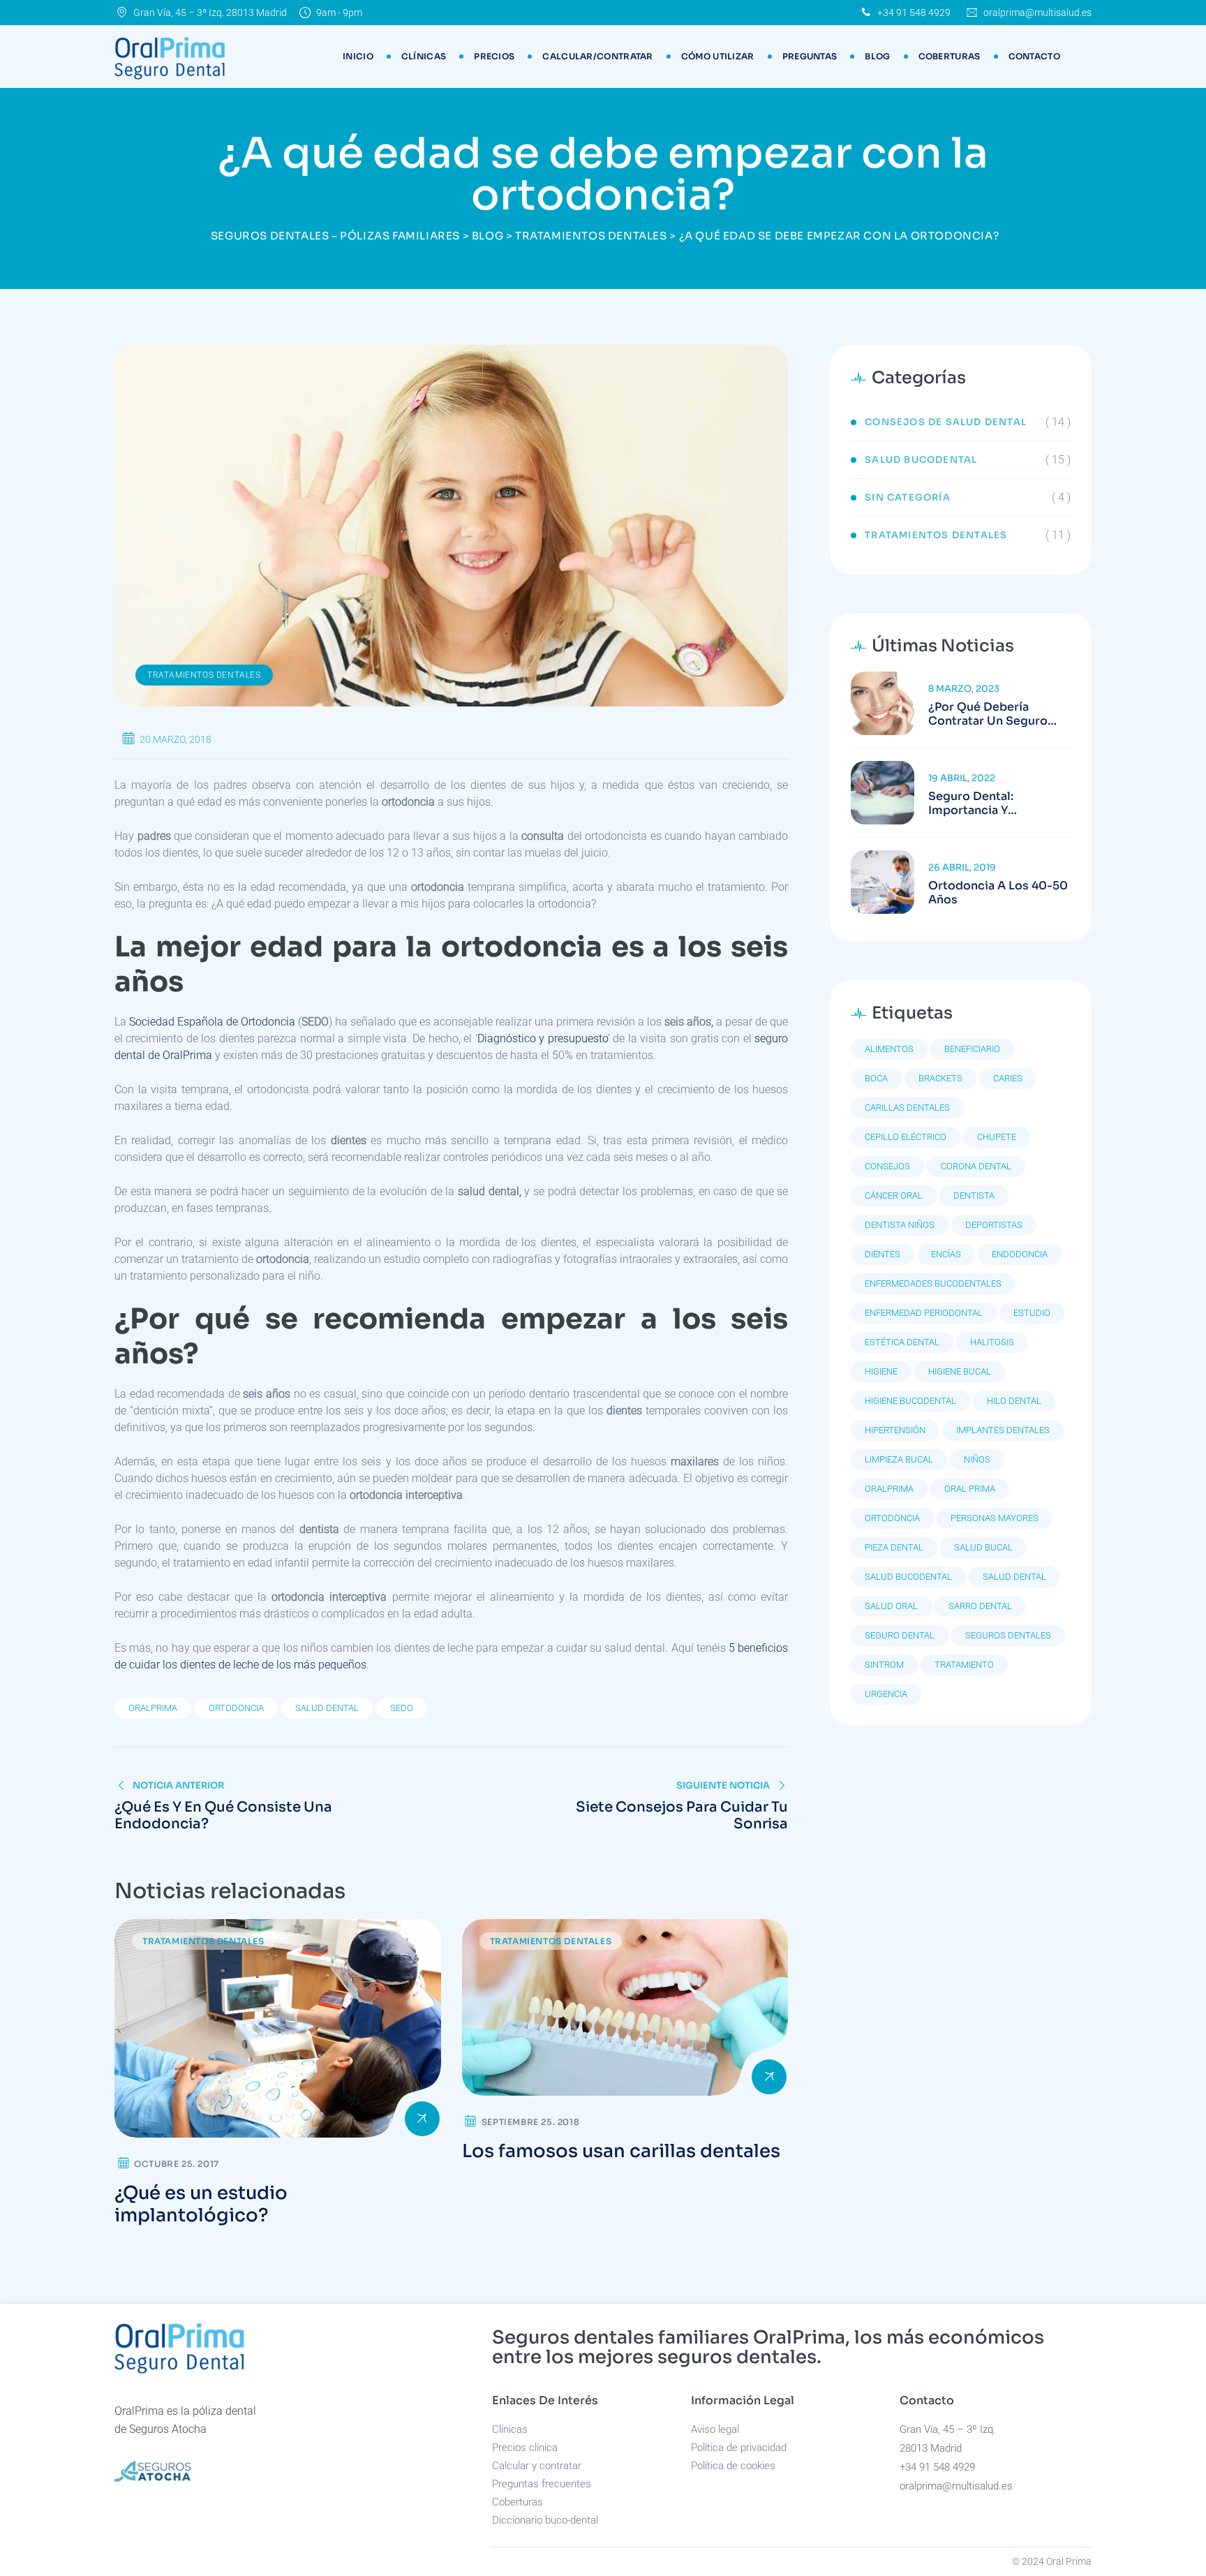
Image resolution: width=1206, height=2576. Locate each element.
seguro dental (900, 1635)
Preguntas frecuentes (542, 2484)
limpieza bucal (899, 1459)
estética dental (902, 1342)
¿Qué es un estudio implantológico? (201, 2204)
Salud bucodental (921, 460)
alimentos (889, 1049)
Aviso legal (715, 2429)
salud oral (891, 1606)
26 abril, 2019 (962, 867)
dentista (974, 1196)
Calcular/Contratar (597, 56)
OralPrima (153, 1708)
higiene (881, 1371)
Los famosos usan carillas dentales (621, 2151)
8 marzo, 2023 (964, 689)
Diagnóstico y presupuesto (543, 1038)
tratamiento (964, 1665)
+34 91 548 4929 (914, 13)
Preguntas (810, 56)
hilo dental (1014, 1401)
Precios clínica (525, 2448)
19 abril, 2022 (962, 778)
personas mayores (995, 1518)
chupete (997, 1137)
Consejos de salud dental (946, 422)
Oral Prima (970, 1489)
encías (946, 1254)
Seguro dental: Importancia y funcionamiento (975, 804)
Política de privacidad (739, 2448)
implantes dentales (1003, 1430)
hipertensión (895, 1430)
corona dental (976, 1166)
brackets (940, 1078)
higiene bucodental (910, 1401)
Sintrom (884, 1665)
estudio (1032, 1313)
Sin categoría (908, 497)
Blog (877, 56)
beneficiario (972, 1049)
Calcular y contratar (537, 2466)
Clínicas (424, 56)
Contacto (1034, 56)
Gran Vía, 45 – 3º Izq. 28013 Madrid (210, 13)
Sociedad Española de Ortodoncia (212, 1022)
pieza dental (894, 1547)
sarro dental (980, 1606)
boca (876, 1078)
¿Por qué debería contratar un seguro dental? (988, 714)
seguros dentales (1008, 1635)
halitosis (992, 1342)
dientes (883, 1254)
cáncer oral (894, 1196)
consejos (887, 1166)
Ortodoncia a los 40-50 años (998, 893)
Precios (494, 56)
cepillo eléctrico (906, 1137)
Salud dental (327, 1708)
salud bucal (983, 1547)
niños (977, 1459)
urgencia (886, 1694)
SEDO (402, 1708)
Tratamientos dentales (204, 675)
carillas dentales (907, 1108)
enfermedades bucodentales (933, 1283)
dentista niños (900, 1225)
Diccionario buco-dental (545, 2520)
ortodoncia (236, 1708)
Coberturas (950, 56)
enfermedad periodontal (924, 1313)
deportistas (994, 1225)
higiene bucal (960, 1371)
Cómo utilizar (718, 56)
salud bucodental (908, 1577)
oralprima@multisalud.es (1037, 13)
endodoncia (1020, 1254)
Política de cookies (733, 2466)
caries (1008, 1078)
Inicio (358, 56)
